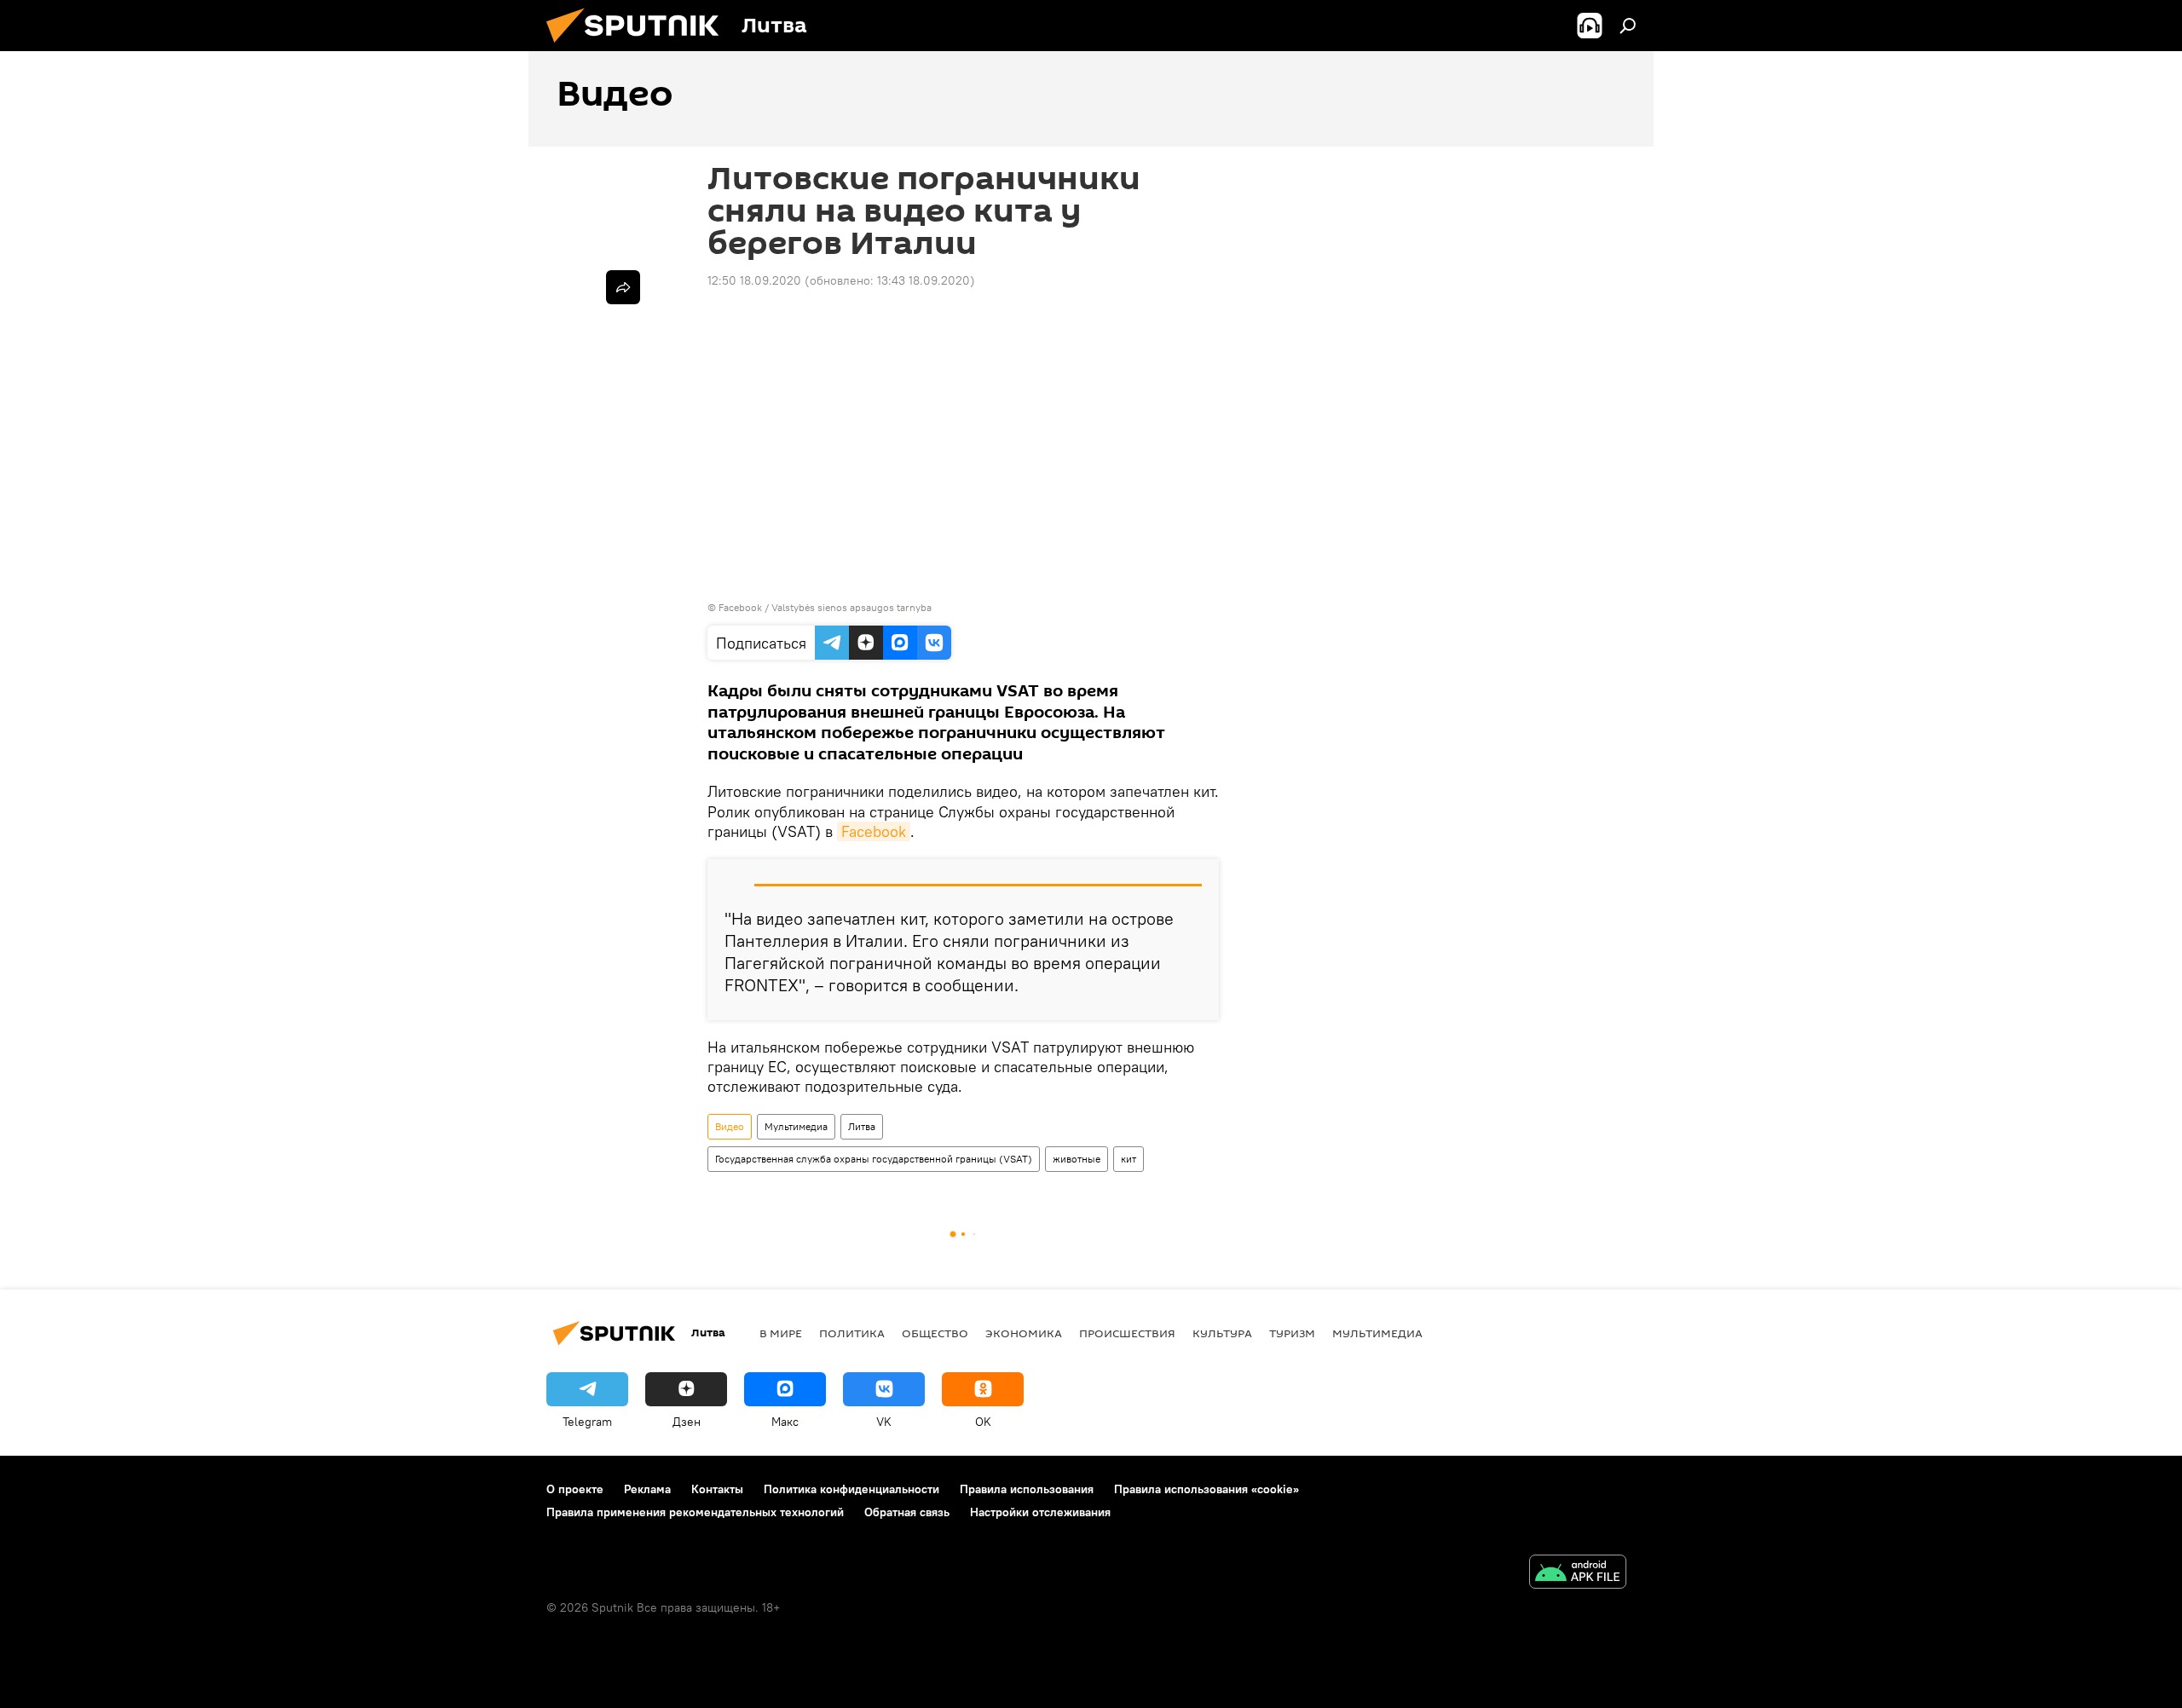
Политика (852, 1333)
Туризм (1292, 1333)
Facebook (874, 831)
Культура (1222, 1333)
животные (1077, 1159)
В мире (781, 1333)
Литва (862, 1126)
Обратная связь (907, 1512)
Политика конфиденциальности (851, 1489)
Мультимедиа (796, 1126)
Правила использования (1027, 1489)
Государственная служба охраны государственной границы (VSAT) (874, 1159)
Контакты (717, 1489)
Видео (730, 1126)
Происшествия (1127, 1333)
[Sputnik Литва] (639, 47)
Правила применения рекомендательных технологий (695, 1512)
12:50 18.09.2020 (754, 280)
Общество (935, 1333)
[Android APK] (1578, 1574)
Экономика (1024, 1333)
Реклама (647, 1489)
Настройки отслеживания (1040, 1512)
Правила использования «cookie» (1206, 1489)
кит (1129, 1159)
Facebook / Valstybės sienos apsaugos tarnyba (825, 607)
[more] (623, 287)
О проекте (575, 1489)
